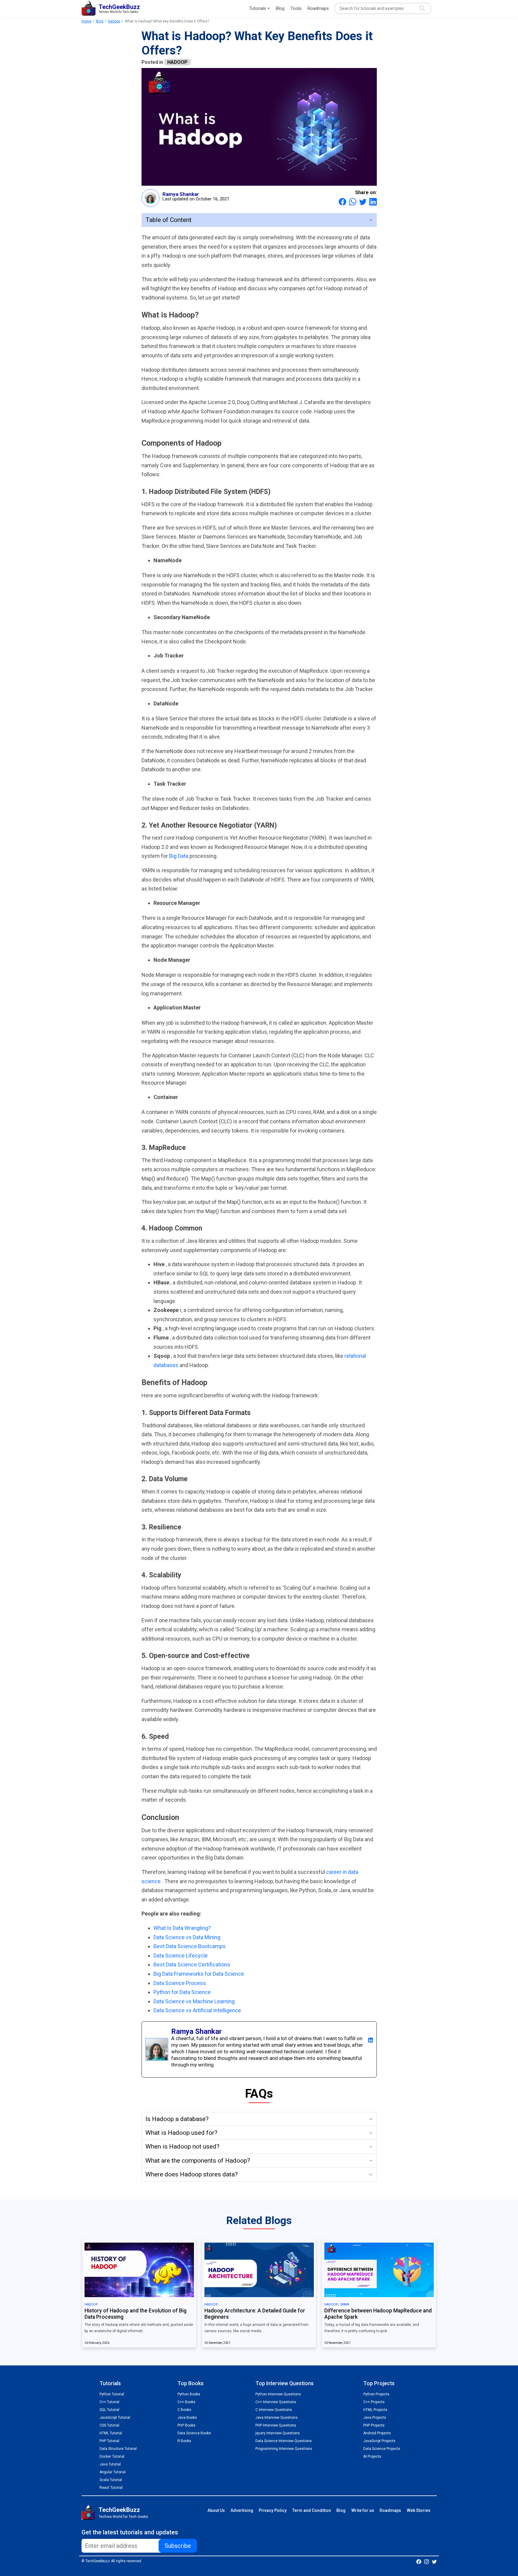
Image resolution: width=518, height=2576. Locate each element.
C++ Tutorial (109, 2402)
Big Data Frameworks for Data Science (199, 1974)
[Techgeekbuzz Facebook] (419, 2561)
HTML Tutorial (111, 2433)
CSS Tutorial (109, 2425)
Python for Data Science (182, 1992)
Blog (280, 8)
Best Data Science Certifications (192, 1964)
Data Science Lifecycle (181, 1956)
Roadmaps (318, 8)
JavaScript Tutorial (115, 2418)
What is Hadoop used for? (181, 2133)
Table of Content (168, 220)
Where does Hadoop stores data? (192, 2174)
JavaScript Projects (379, 2441)
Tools (296, 8)
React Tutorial (111, 2488)
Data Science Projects (382, 2449)
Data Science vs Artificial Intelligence (197, 2010)
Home (86, 21)
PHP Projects (374, 2425)
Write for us (363, 2510)
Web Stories (419, 2510)
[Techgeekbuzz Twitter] (434, 2561)
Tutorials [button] (258, 8)
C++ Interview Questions (276, 2402)
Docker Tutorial (112, 2456)
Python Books (189, 2394)
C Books (184, 2410)
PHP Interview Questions (276, 2425)
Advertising (242, 2510)
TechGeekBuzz (119, 2510)
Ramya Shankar (181, 194)
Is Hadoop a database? (177, 2119)
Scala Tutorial (111, 2480)
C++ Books (186, 2402)
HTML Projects (375, 2410)
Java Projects (375, 2418)
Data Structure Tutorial (118, 2449)
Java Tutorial (110, 2464)
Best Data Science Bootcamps (190, 1946)
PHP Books (186, 2425)
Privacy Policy (273, 2510)
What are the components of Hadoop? (198, 2161)
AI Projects (372, 2456)
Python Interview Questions (278, 2394)
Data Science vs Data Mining (187, 1937)
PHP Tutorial (109, 2441)
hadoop (114, 21)
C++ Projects (374, 2402)
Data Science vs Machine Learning (194, 2001)
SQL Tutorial (109, 2410)
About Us (216, 2510)
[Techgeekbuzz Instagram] (427, 2561)
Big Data (179, 856)
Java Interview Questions (277, 2418)
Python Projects (376, 2394)
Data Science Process (180, 1983)
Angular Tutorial (113, 2472)
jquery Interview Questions (278, 2433)
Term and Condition (312, 2510)
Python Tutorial (112, 2394)
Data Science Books (194, 2433)
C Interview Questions (274, 2410)
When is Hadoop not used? (182, 2146)
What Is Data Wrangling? (182, 1928)
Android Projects (377, 2433)
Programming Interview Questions (284, 2449)
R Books (184, 2441)
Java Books (187, 2418)
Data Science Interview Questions (284, 2441)
